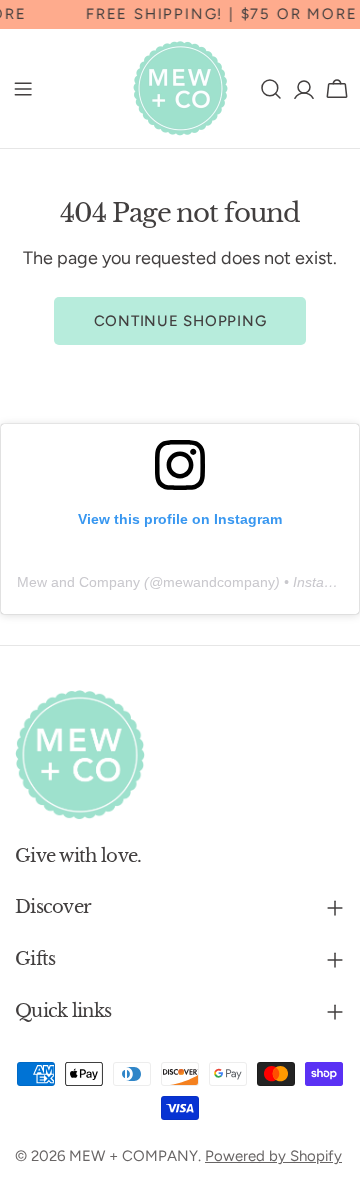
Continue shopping (180, 321)
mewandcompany (219, 582)
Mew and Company (78, 582)
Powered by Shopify (273, 1156)
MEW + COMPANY (133, 1156)
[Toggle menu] (23, 89)
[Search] (271, 89)
